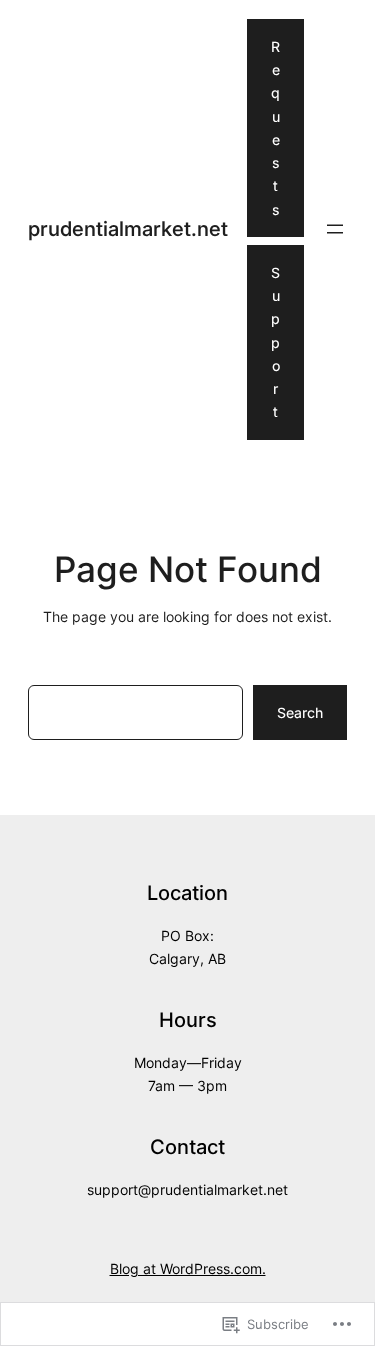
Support (275, 342)
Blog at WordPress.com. (188, 1268)
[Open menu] (335, 229)
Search (300, 712)
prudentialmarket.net (128, 228)
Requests (275, 128)
